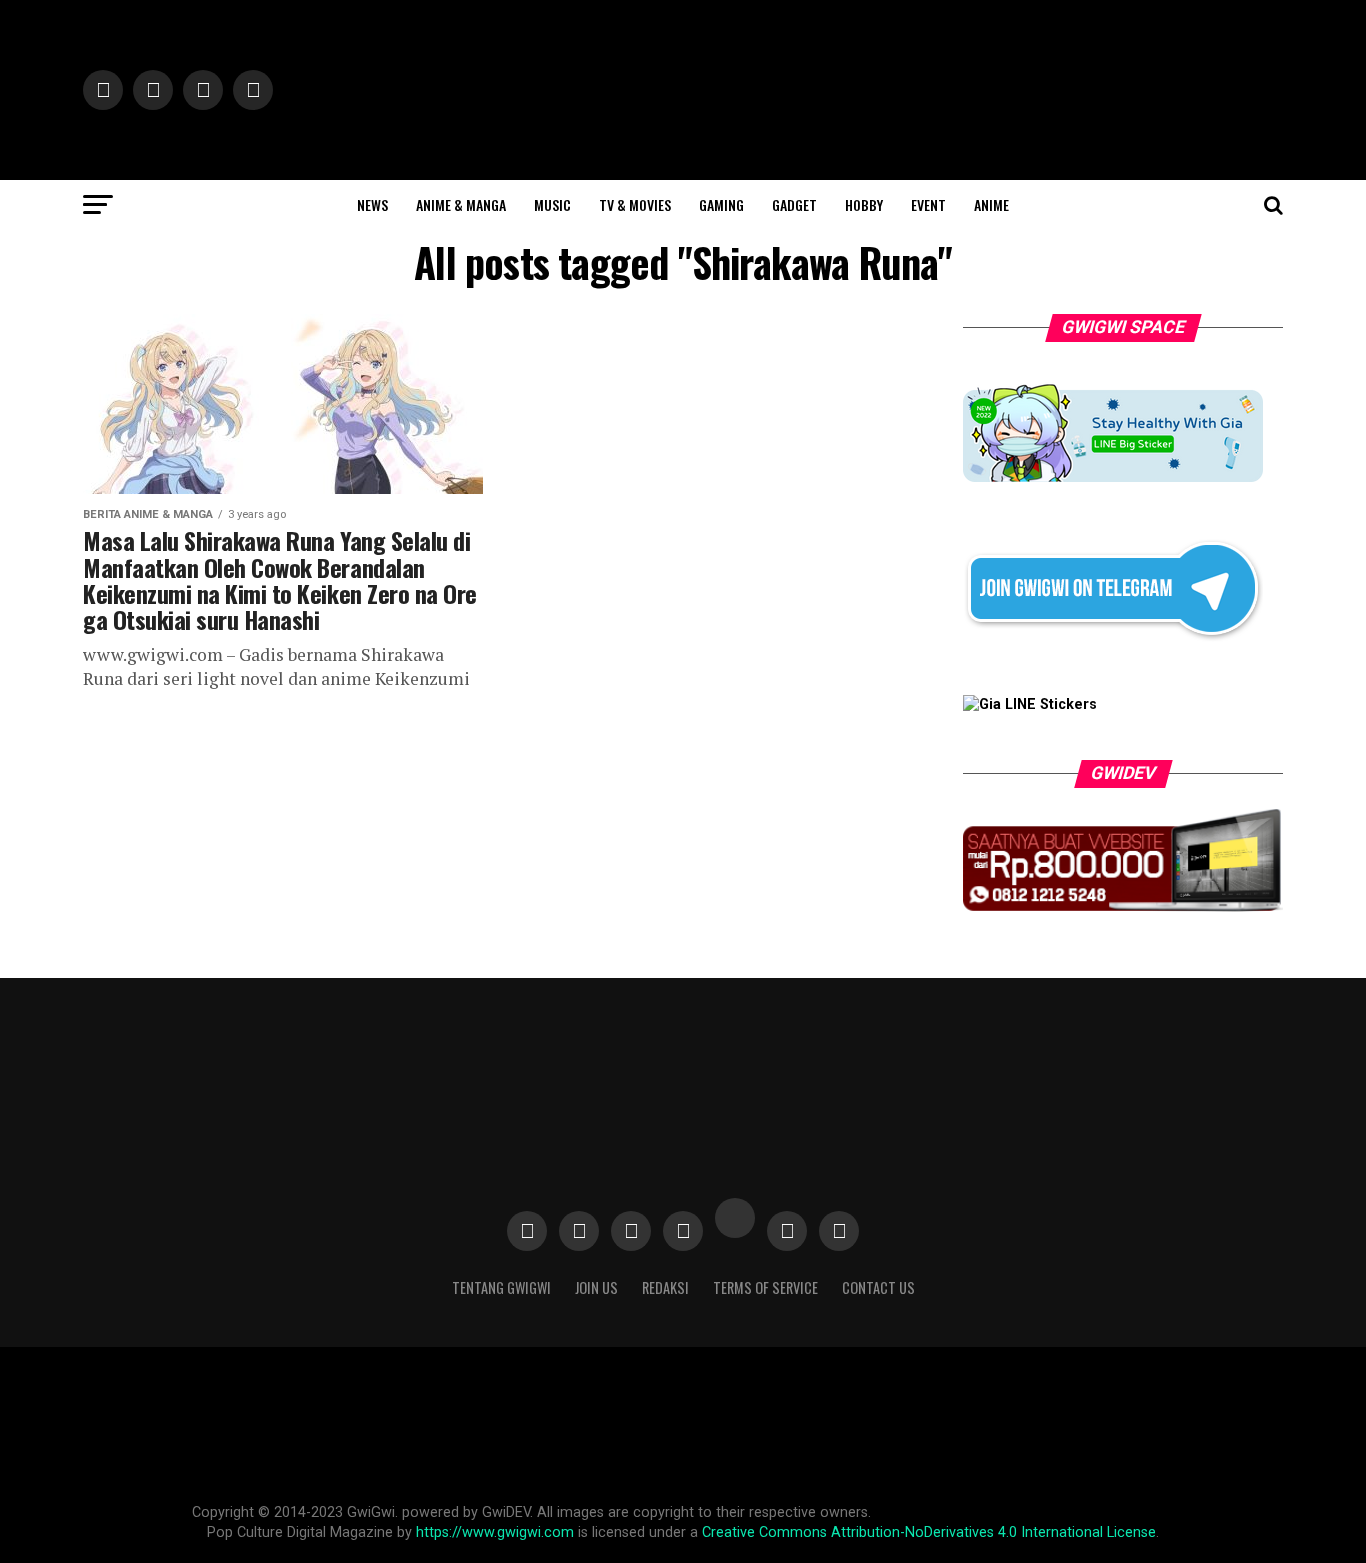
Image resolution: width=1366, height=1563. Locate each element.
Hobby (864, 204)
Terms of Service (765, 1287)
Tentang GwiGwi (501, 1287)
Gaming (721, 204)
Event (928, 204)
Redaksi (665, 1287)
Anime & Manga (461, 204)
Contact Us (878, 1287)
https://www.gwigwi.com (495, 1532)
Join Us (596, 1287)
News (372, 204)
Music (552, 204)
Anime (991, 204)
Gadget (794, 204)
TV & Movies (635, 204)
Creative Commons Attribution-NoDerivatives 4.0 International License (929, 1532)
